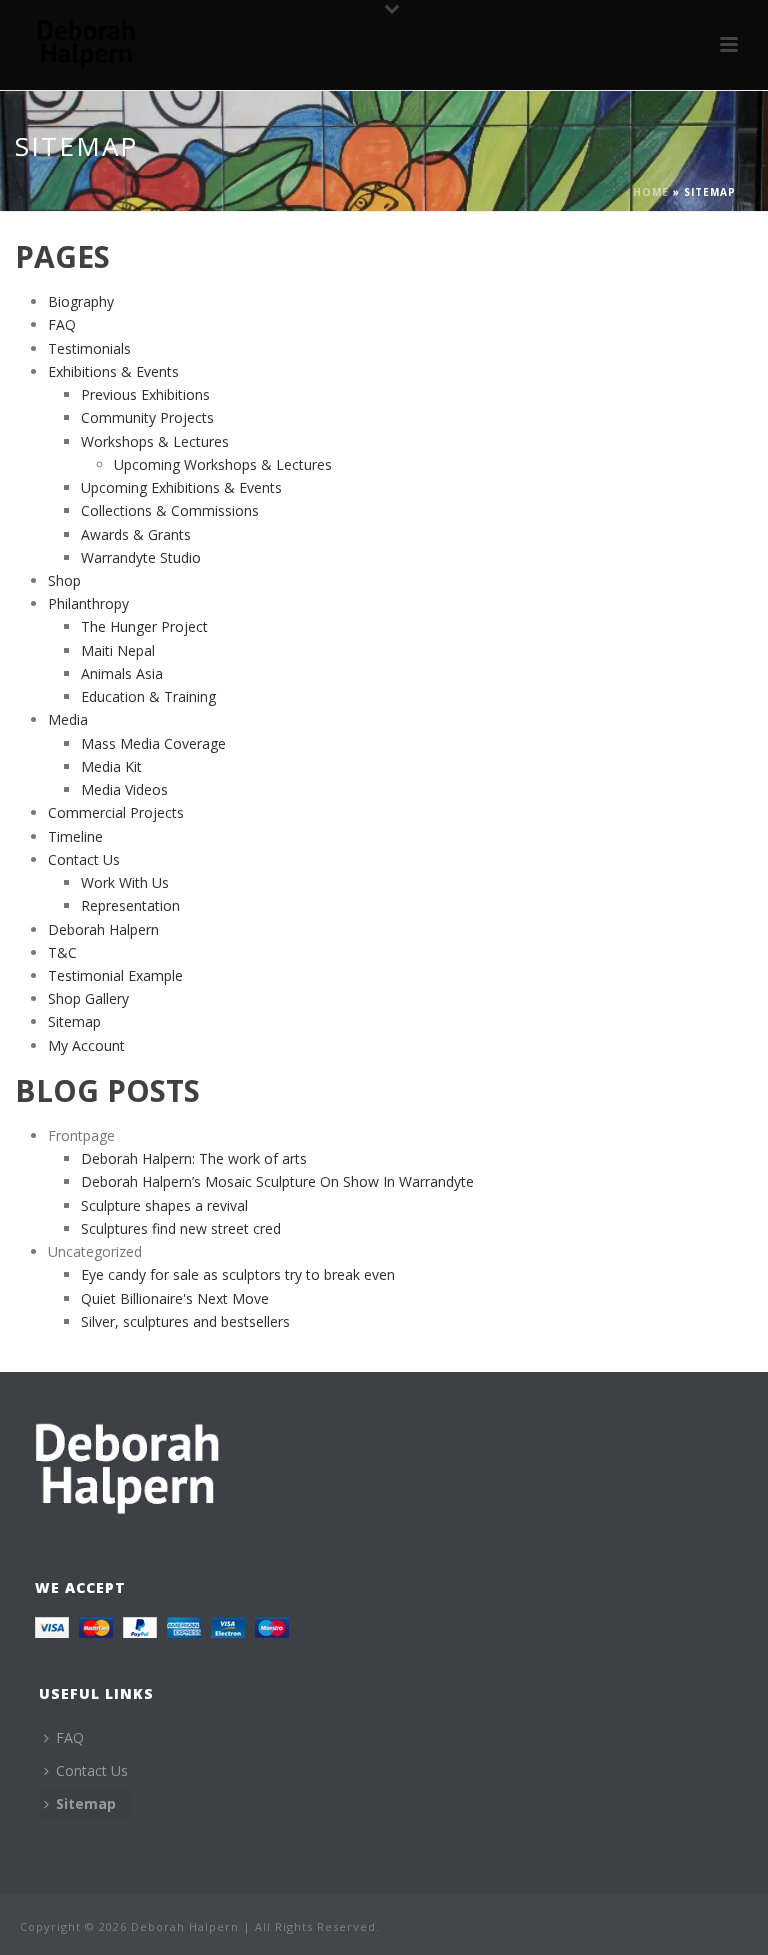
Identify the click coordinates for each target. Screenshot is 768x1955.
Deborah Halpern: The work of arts (194, 1158)
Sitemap (74, 1021)
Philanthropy (88, 603)
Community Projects (147, 417)
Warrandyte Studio (141, 557)
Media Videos (124, 789)
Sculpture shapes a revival (164, 1205)
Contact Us (84, 859)
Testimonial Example (115, 975)
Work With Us (125, 882)
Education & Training (148, 696)
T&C (62, 952)
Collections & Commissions (170, 510)
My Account (86, 1045)
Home (651, 192)
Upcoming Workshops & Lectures (223, 464)
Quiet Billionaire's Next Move (175, 1298)
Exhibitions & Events (113, 371)
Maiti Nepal (118, 650)
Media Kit (111, 766)
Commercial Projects (116, 812)
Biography (81, 301)
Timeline (75, 836)
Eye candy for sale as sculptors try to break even (238, 1274)
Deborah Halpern (103, 929)
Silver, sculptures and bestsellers (185, 1321)
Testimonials (89, 348)
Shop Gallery (88, 998)
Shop (64, 580)
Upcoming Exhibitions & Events (181, 487)
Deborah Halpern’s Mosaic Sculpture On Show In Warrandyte (277, 1181)
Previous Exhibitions (145, 394)
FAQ (62, 324)
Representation (130, 905)
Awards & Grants (136, 534)
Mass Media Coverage (153, 743)
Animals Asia (122, 673)
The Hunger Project (144, 626)
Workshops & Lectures (155, 441)
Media (68, 719)
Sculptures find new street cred (181, 1228)
